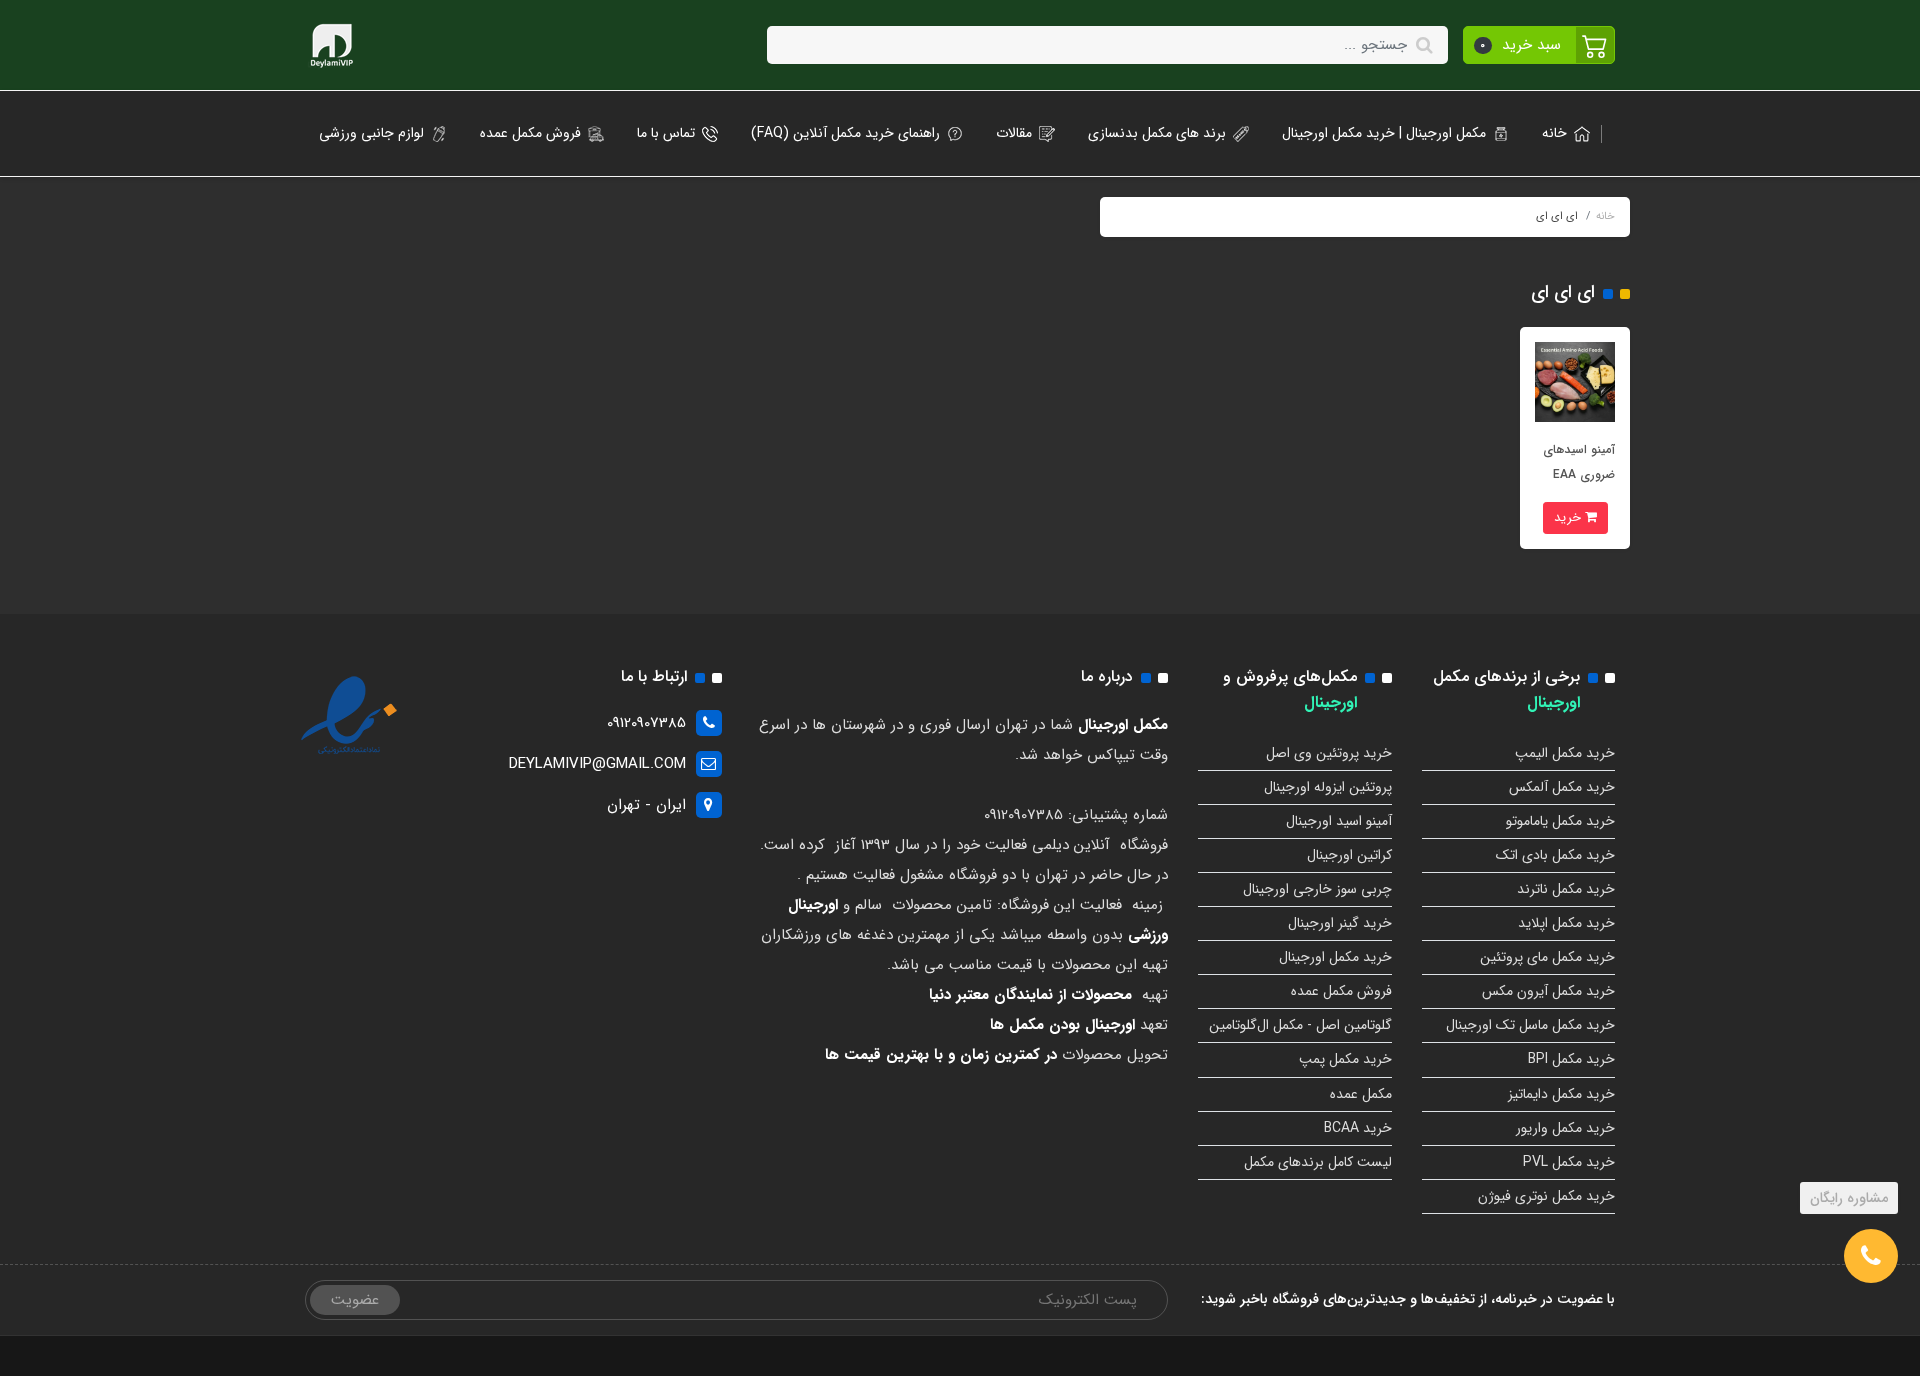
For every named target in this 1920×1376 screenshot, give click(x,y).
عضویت (355, 1300)
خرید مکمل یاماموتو (1560, 821)
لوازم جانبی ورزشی (371, 133)
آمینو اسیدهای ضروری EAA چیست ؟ (1579, 474)
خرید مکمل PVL (1569, 1162)
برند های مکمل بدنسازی (1157, 133)
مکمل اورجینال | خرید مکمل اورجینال (1384, 133)
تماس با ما (666, 133)
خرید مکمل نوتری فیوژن (1546, 1196)
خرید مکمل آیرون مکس (1548, 991)
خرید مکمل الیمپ (1565, 753)
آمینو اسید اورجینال (1339, 821)
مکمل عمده (1361, 1094)
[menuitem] (1559, 133)
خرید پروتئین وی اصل (1329, 753)
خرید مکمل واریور (1565, 1128)
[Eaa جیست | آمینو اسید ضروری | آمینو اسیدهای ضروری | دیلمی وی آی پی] (1575, 381)
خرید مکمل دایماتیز (1561, 1094)
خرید (1569, 517)
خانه (1554, 133)
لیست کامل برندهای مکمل (1318, 1162)
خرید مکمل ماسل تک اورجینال (1530, 1025)
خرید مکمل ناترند (1566, 889)
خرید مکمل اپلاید (1566, 923)
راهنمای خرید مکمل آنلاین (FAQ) (845, 133)
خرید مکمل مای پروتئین (1547, 957)
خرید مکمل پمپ (1345, 1059)
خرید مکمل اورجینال (1335, 957)
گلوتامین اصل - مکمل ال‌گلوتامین (1300, 1025)
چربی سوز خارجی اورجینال (1317, 889)
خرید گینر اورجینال (1340, 923)
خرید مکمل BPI (1571, 1059)
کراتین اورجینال (1349, 855)
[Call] (1871, 1256)
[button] (1539, 45)
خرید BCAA (1358, 1128)
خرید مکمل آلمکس (1562, 787)
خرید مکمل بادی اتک (1555, 855)
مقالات (1014, 133)
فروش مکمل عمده (530, 133)
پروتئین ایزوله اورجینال (1328, 787)
